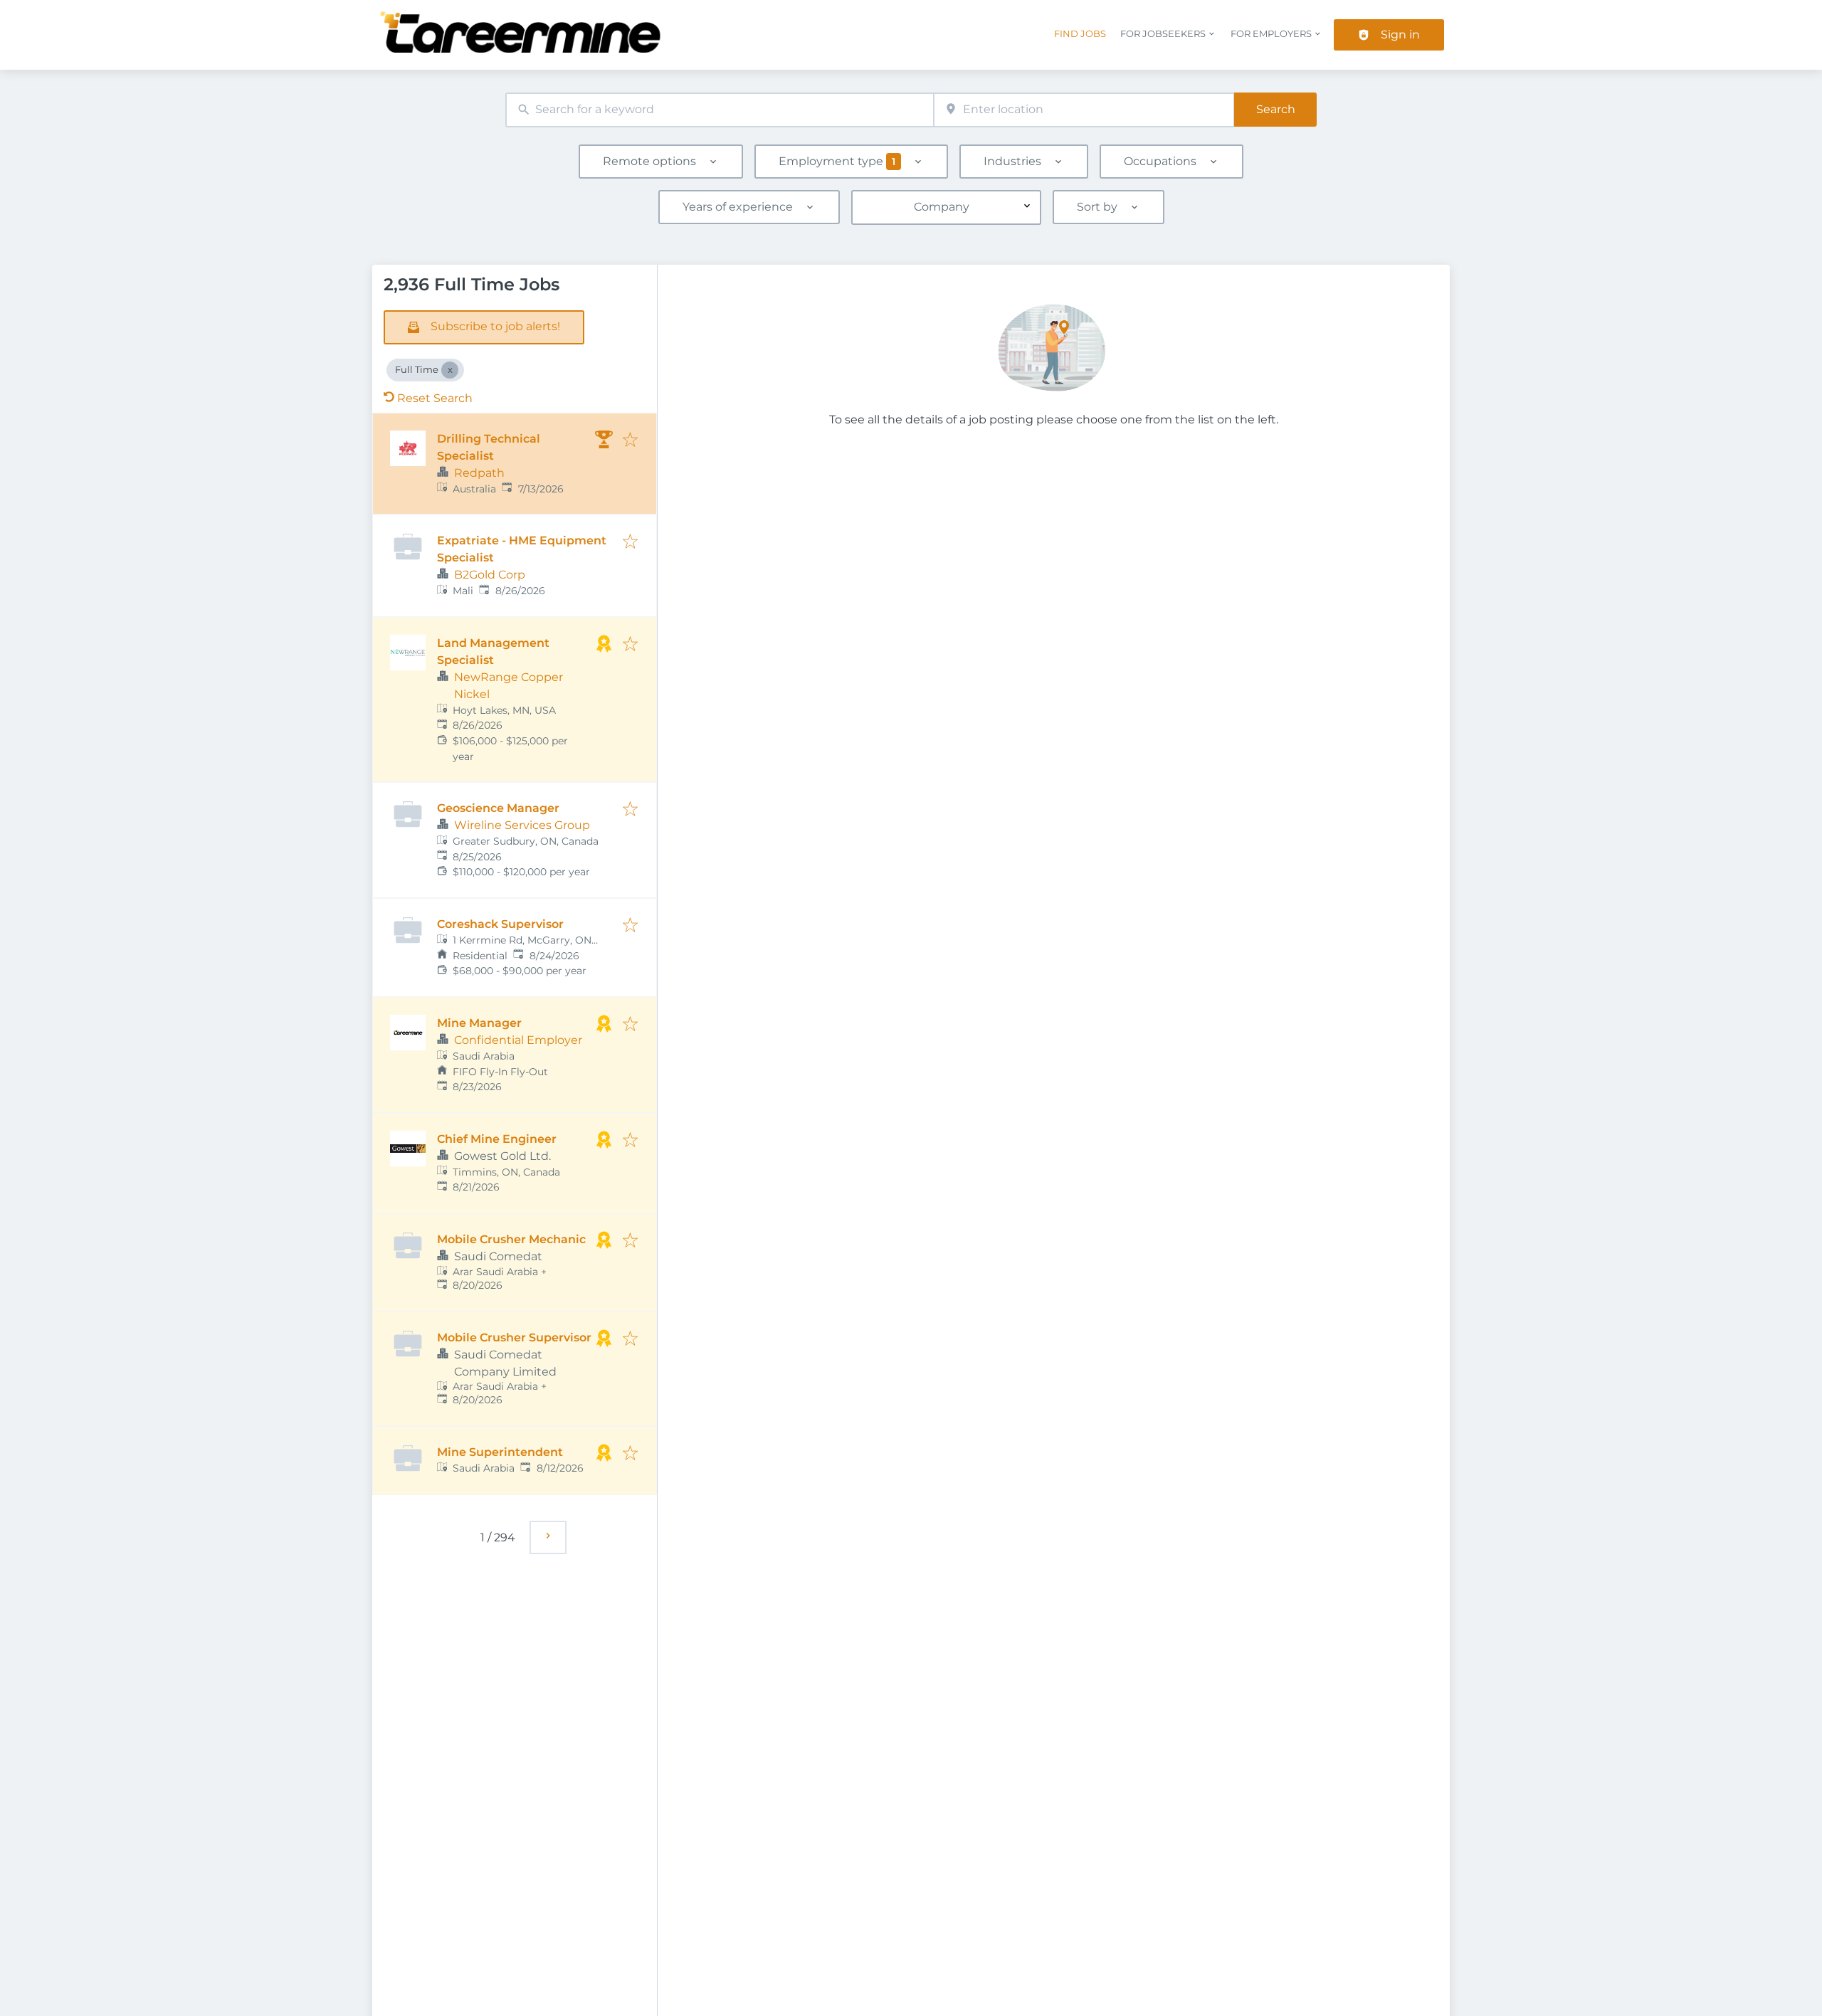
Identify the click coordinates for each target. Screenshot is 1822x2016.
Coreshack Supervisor (500, 924)
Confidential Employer (518, 1040)
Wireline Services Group (522, 825)
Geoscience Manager (498, 808)
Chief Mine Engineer (497, 1139)
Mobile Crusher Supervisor (514, 1337)
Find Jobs (1080, 34)
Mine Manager (479, 1023)
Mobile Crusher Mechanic (511, 1239)
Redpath (479, 473)
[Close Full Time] (450, 370)
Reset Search (435, 398)
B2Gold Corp (490, 575)
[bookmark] (630, 441)
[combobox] (720, 110)
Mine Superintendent (500, 1452)
